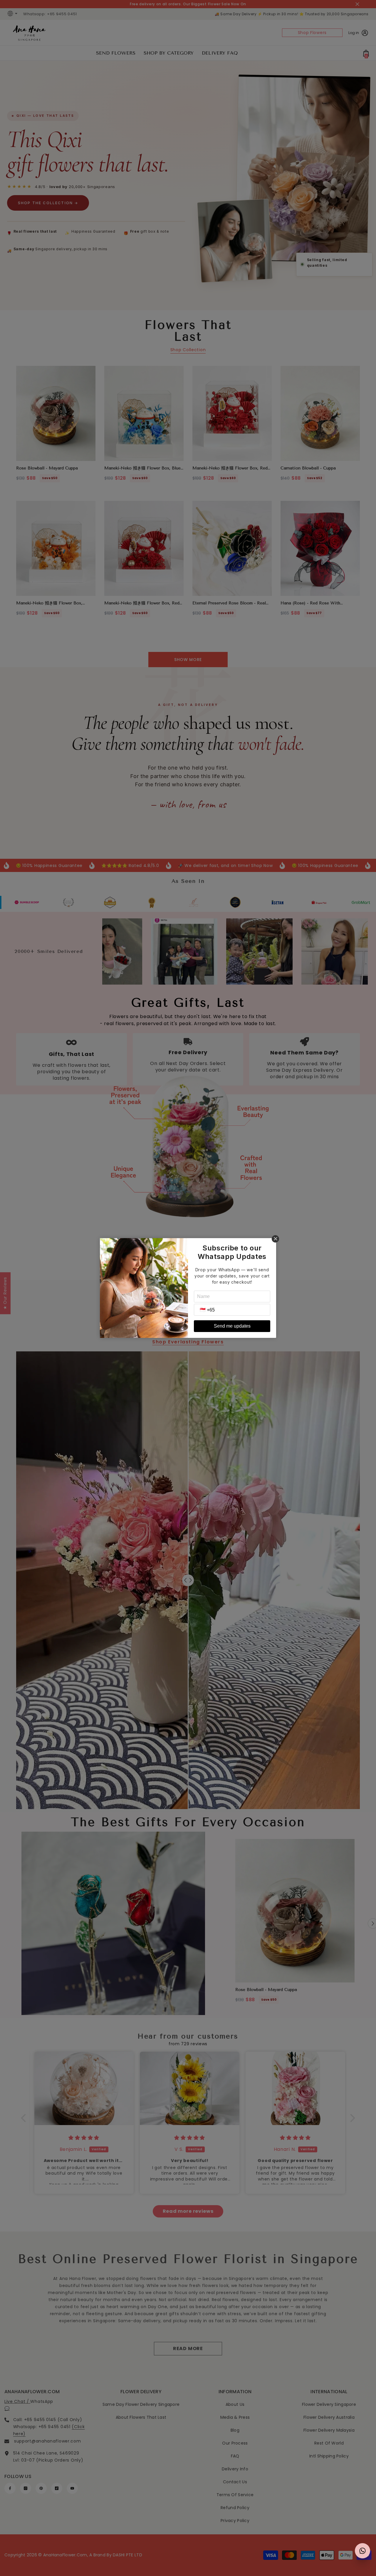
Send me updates (232, 1326)
